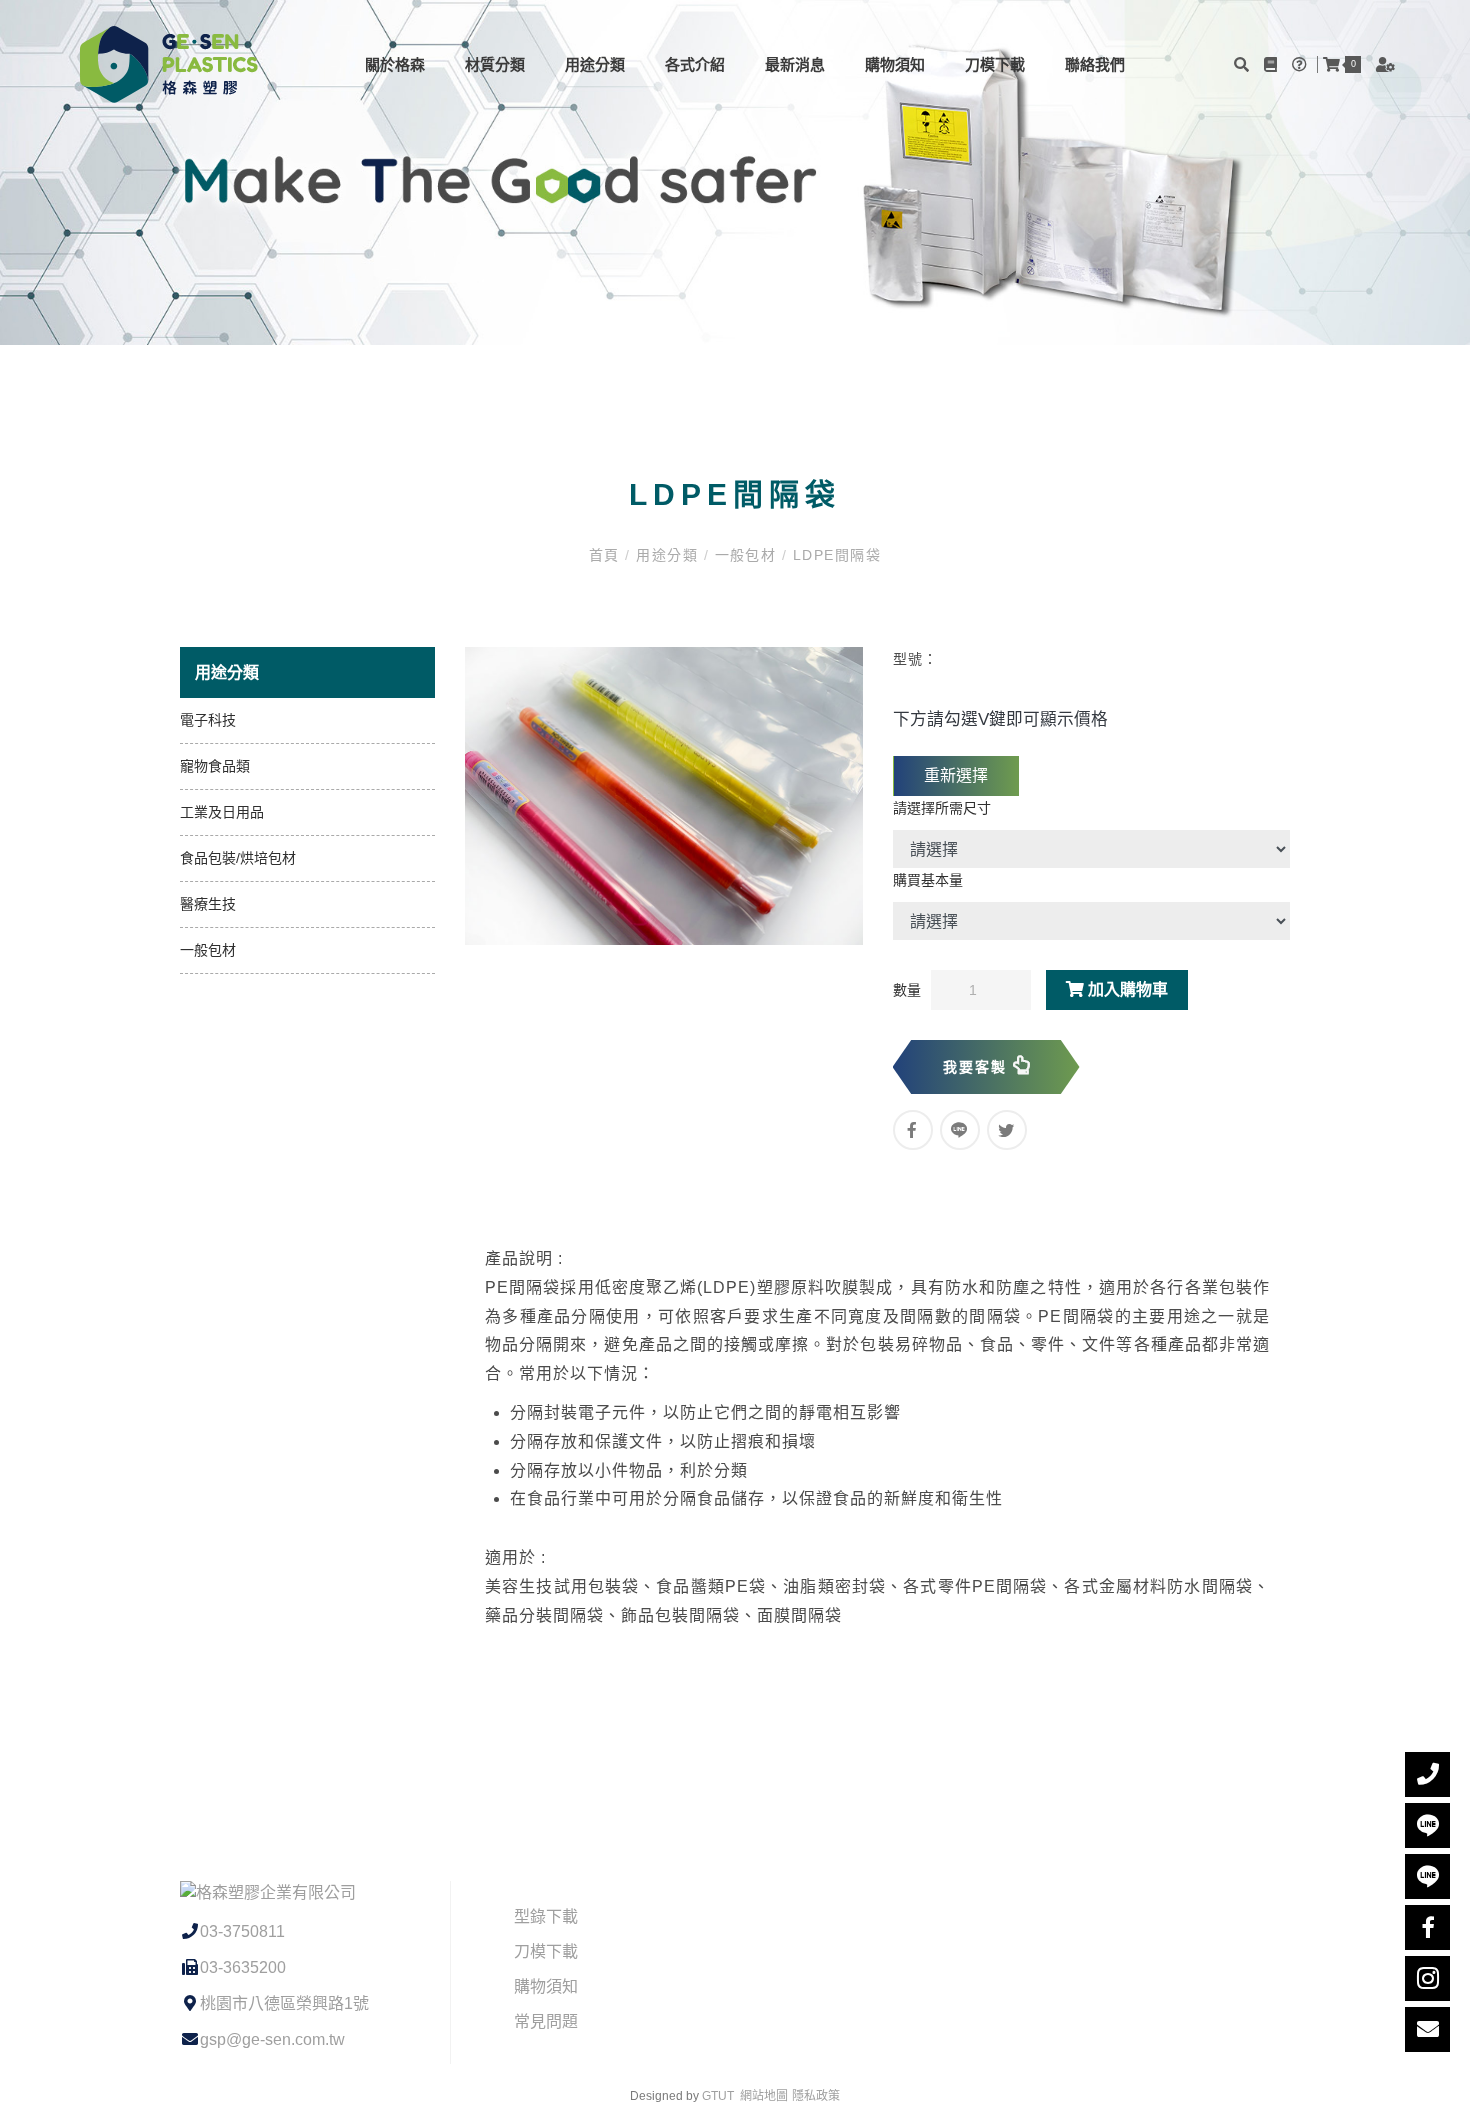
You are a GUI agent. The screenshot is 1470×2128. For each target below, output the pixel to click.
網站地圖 (764, 2096)
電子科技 (208, 720)
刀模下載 (995, 64)
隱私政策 (816, 2096)
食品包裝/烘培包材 (238, 858)
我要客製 (978, 1067)
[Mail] (1427, 2029)
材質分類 (495, 64)
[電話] (1427, 1774)
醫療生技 (208, 904)
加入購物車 (1126, 989)
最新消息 (795, 64)
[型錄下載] (1273, 64)
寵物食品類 (215, 766)
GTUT (718, 2096)
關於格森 (395, 64)
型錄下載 (546, 1916)
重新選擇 (956, 775)
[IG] (1427, 1978)
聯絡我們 (1095, 64)
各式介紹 (695, 64)
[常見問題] (1302, 64)
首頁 (607, 555)
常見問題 (546, 2021)
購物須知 (895, 64)
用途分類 (595, 64)
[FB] (1427, 1927)
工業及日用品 (222, 812)
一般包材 (745, 555)
